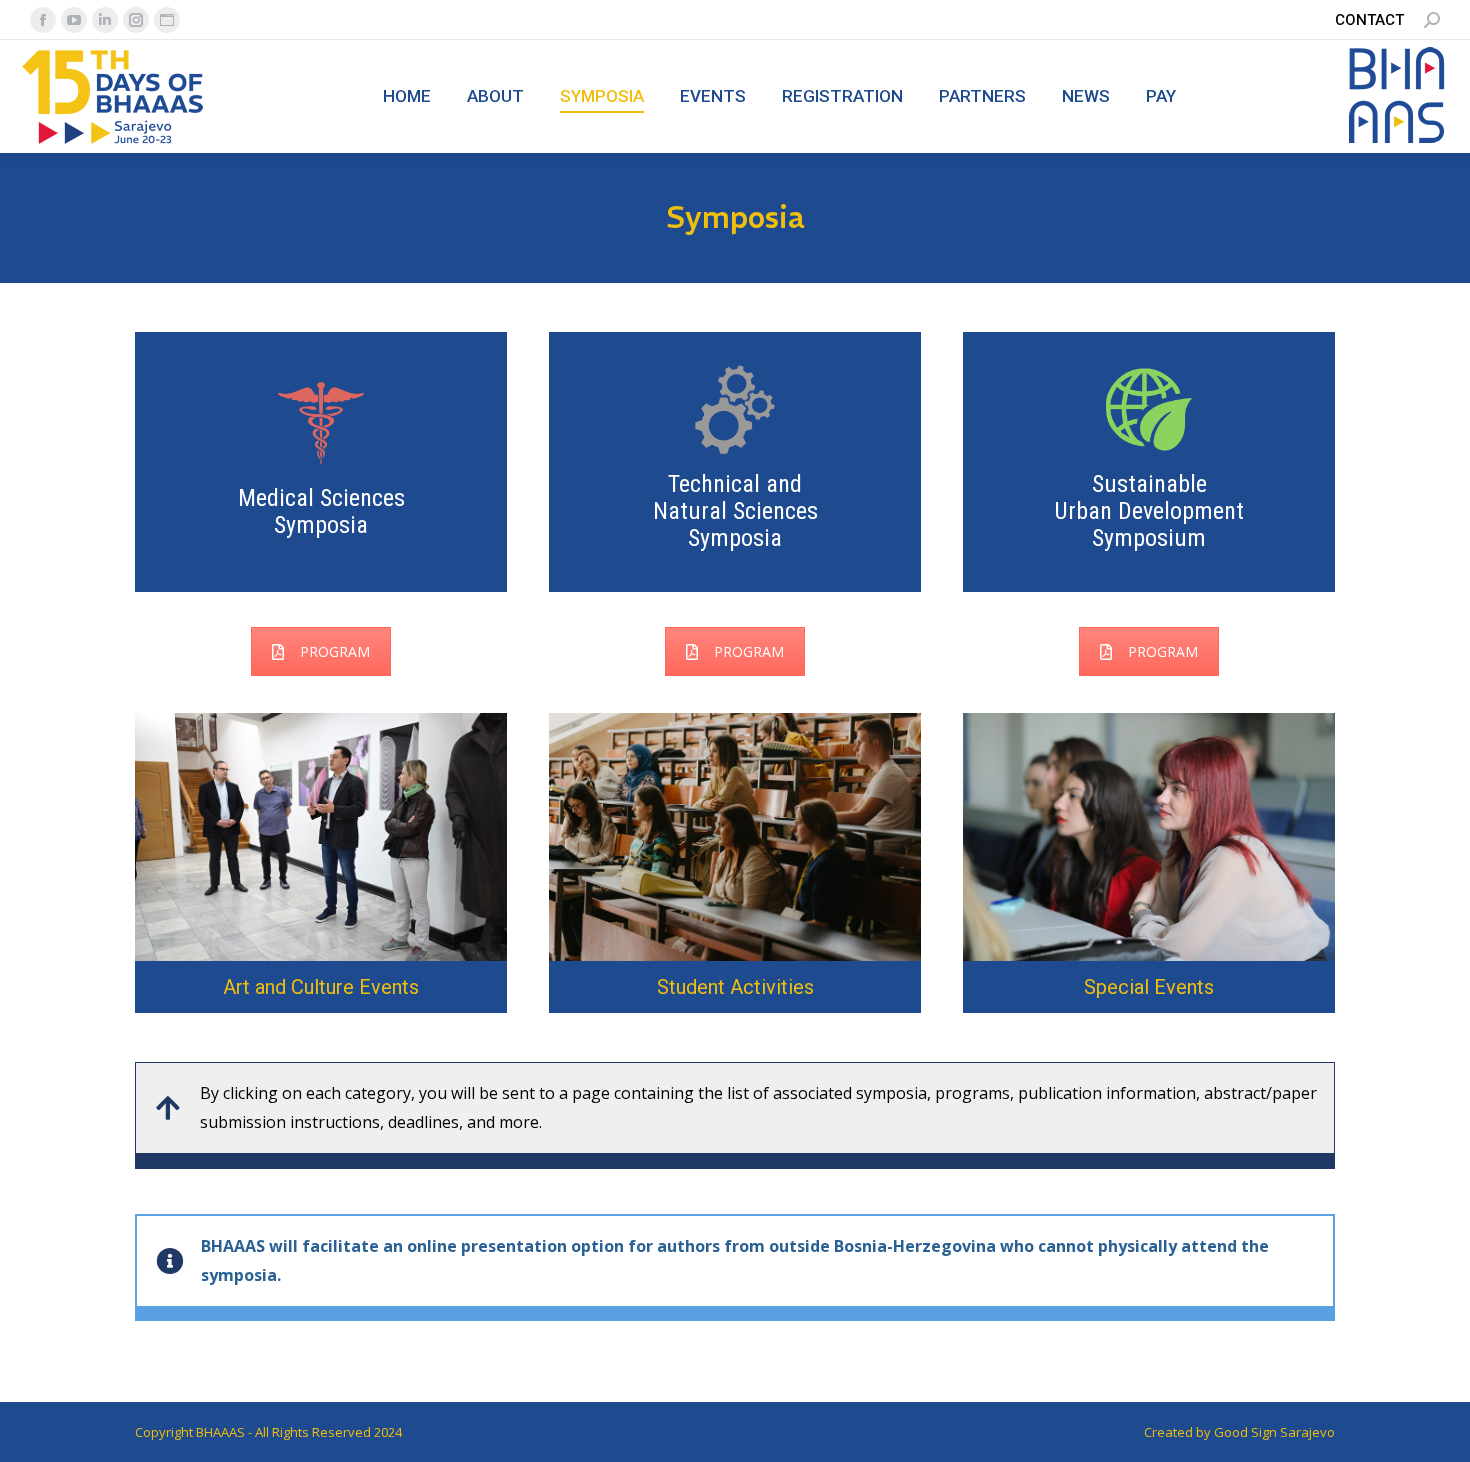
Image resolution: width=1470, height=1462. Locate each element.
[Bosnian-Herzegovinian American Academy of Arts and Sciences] (1397, 140)
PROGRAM (335, 651)
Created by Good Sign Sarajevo (1239, 1432)
